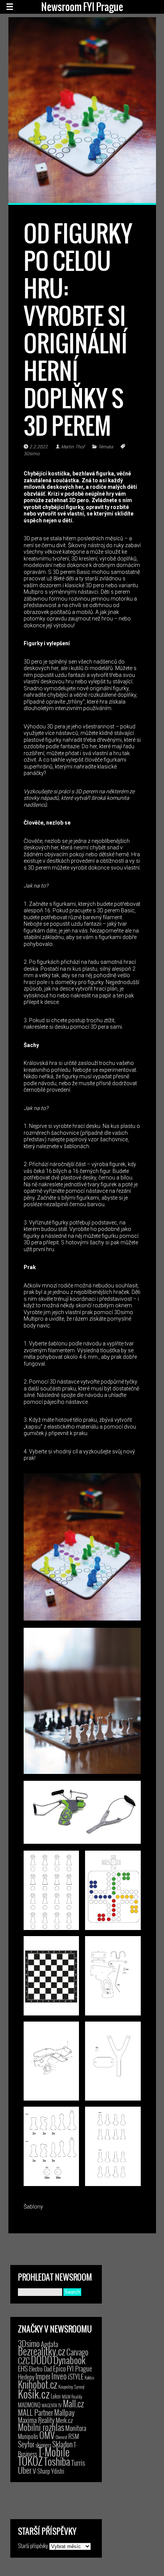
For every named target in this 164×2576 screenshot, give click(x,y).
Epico (59, 2368)
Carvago (77, 2352)
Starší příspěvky (33, 2545)
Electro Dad (40, 2369)
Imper (43, 2376)
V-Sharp (41, 2471)
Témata (105, 447)
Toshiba (57, 2461)
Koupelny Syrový (72, 2387)
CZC (24, 2360)
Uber (25, 2470)
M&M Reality (72, 2396)
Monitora (76, 2428)
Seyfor (26, 2444)
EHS (23, 2368)
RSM (74, 2436)
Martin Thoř (73, 447)
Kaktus (89, 2378)
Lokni (56, 2396)
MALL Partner (35, 2412)
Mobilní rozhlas (41, 2427)
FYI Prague (79, 2368)
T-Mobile (54, 2452)
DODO (42, 2360)
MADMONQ (29, 2405)
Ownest (61, 2437)
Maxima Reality (36, 2420)
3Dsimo (29, 2343)
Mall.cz (73, 2404)
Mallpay (64, 2412)
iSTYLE (76, 2376)
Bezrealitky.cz (42, 2351)
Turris (78, 2462)
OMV (47, 2435)
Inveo (59, 2376)
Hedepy (26, 2377)
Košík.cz (34, 2393)
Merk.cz (64, 2420)
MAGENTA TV (52, 2405)
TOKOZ (30, 2461)
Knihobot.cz (38, 2384)
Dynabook (69, 2360)
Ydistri (58, 2471)
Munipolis (28, 2436)
